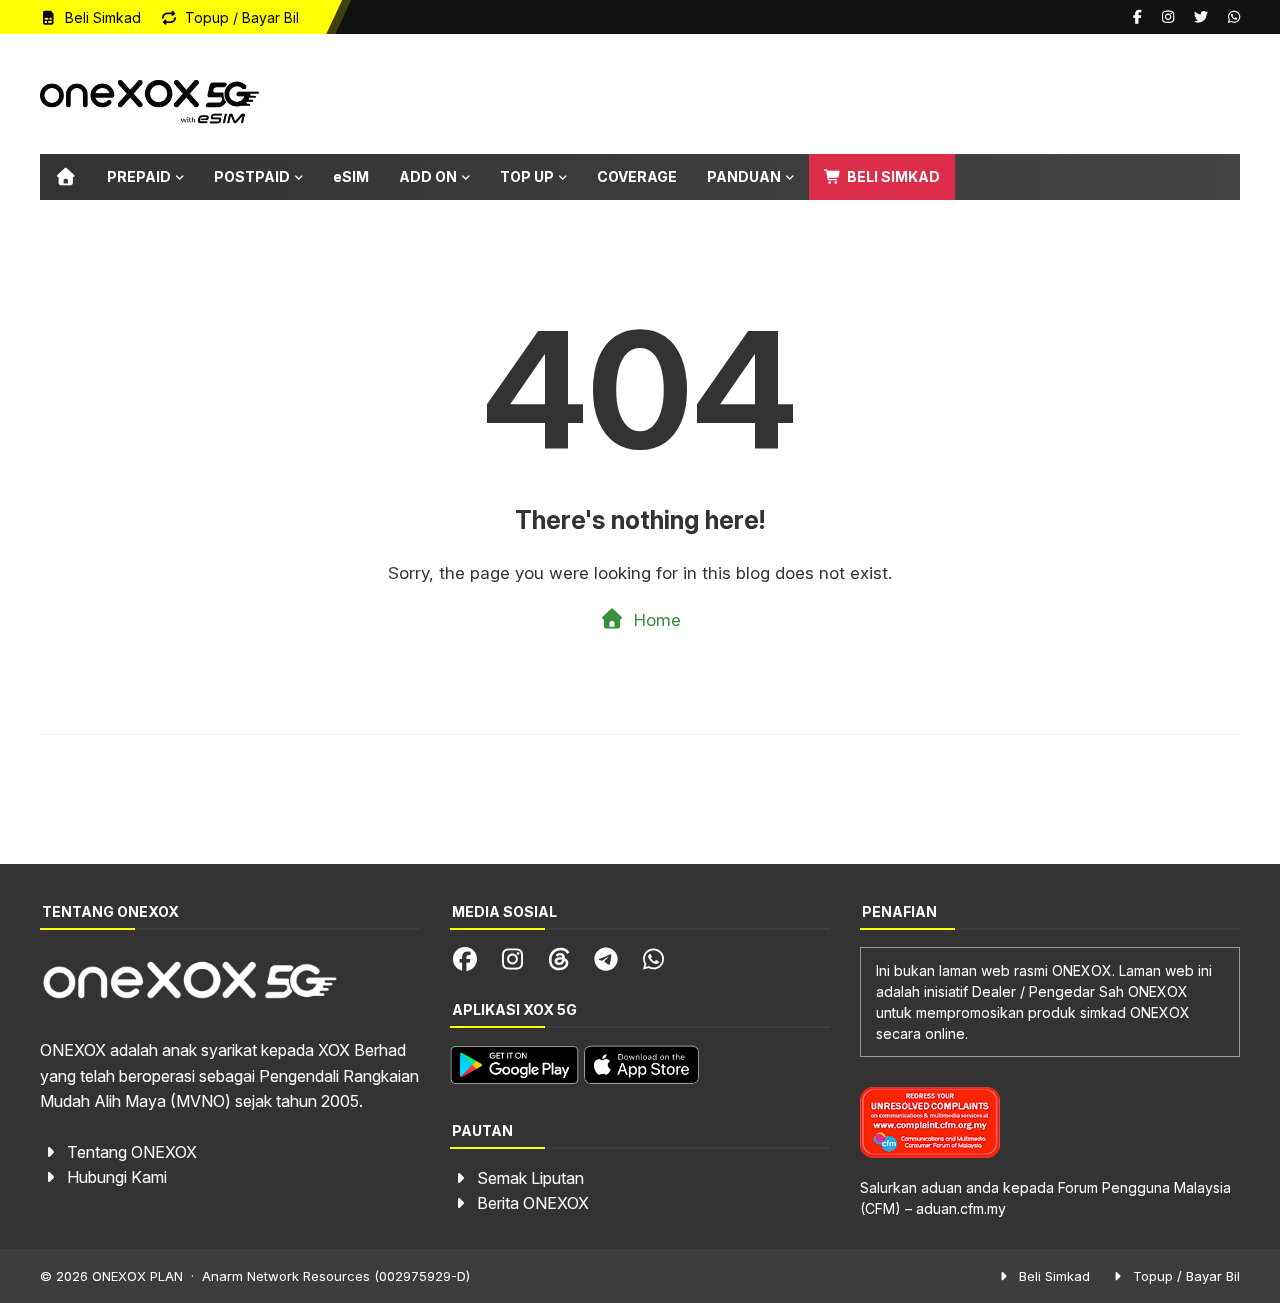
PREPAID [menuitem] (139, 176)
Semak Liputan (530, 1178)
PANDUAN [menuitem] (744, 176)
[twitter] (1201, 17)
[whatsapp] (1231, 17)
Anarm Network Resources (286, 1276)
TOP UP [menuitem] (527, 176)
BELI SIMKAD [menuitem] (892, 176)
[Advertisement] (876, 94)
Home (655, 620)
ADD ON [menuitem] (428, 176)
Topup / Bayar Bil (240, 17)
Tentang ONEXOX (132, 1152)
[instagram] (1168, 17)
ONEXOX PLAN (137, 1276)
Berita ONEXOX (533, 1203)
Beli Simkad (101, 17)
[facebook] (1137, 17)
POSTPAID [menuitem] (252, 176)
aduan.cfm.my (961, 1208)
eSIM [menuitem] (351, 176)
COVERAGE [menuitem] (637, 176)
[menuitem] (66, 177)
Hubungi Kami (117, 1177)
